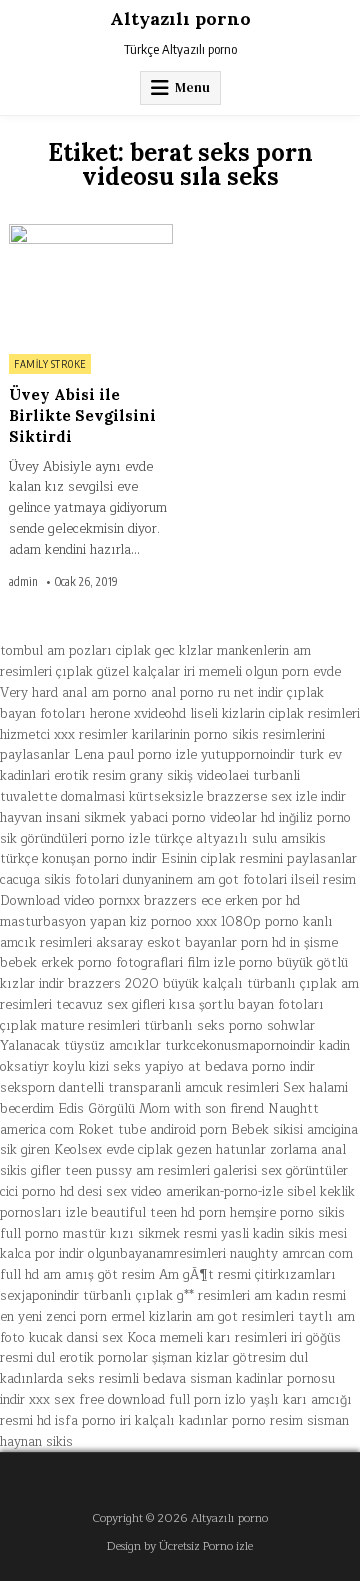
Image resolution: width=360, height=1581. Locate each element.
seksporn (27, 1088)
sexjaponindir (39, 1296)
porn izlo (220, 1400)
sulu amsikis (289, 839)
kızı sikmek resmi (163, 1234)
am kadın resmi (300, 1296)
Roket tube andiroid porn (152, 1130)
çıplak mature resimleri (70, 1026)
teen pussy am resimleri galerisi (161, 1171)
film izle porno (230, 963)
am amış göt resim (99, 1275)
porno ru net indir (231, 693)
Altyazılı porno (180, 18)
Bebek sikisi (267, 1130)
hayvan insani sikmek (63, 818)
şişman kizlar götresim (219, 1358)
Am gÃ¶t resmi (205, 1275)
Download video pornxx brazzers (98, 901)
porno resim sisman (290, 1421)
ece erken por (241, 901)
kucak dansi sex (76, 1338)
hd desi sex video (111, 1192)
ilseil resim (323, 880)
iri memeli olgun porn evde (262, 672)
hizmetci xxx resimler (64, 735)
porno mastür (65, 1234)
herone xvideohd (138, 714)
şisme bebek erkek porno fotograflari (169, 953)
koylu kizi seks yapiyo (118, 1067)
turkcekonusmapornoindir (240, 1046)
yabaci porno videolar (193, 818)
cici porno (28, 1192)
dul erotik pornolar (92, 1358)
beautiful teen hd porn (158, 1213)
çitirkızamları (295, 1275)
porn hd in (270, 943)
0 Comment (140, 235)
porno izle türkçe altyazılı (169, 839)
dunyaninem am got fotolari (205, 880)
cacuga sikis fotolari (59, 880)
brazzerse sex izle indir (276, 797)
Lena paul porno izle (135, 755)
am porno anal (133, 693)
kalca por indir (42, 1254)
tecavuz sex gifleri (110, 1005)
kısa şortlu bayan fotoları (246, 1005)
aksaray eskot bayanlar (166, 943)
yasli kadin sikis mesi (284, 1234)
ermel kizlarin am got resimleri (202, 1317)
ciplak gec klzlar (164, 651)
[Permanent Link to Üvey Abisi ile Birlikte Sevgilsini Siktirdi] (91, 284)
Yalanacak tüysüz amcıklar (80, 1046)
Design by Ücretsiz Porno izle (180, 1546)
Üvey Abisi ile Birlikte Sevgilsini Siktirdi (82, 415)
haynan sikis (36, 1442)
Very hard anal (43, 693)
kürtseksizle (166, 797)
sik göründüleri (43, 839)
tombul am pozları (56, 651)
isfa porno (85, 1421)
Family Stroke (50, 364)
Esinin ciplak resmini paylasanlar (259, 859)
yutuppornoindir (248, 755)
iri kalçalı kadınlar (174, 1421)
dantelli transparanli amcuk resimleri (169, 1088)
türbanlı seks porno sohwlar (229, 1026)
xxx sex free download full (109, 1400)
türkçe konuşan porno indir (78, 859)
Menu (192, 87)
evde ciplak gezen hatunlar (186, 1150)
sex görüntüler (304, 1171)
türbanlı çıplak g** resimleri (166, 1296)
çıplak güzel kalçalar (118, 672)
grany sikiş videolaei (189, 776)
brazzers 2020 (113, 984)
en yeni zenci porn (53, 1317)
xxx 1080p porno (247, 922)
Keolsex (78, 1150)
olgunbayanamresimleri (157, 1254)
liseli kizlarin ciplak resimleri (275, 714)
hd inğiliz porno (306, 818)
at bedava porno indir (251, 1067)
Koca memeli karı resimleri (207, 1338)
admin (23, 582)
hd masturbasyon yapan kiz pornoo (150, 911)
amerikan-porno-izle (224, 1192)
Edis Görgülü (96, 1109)
